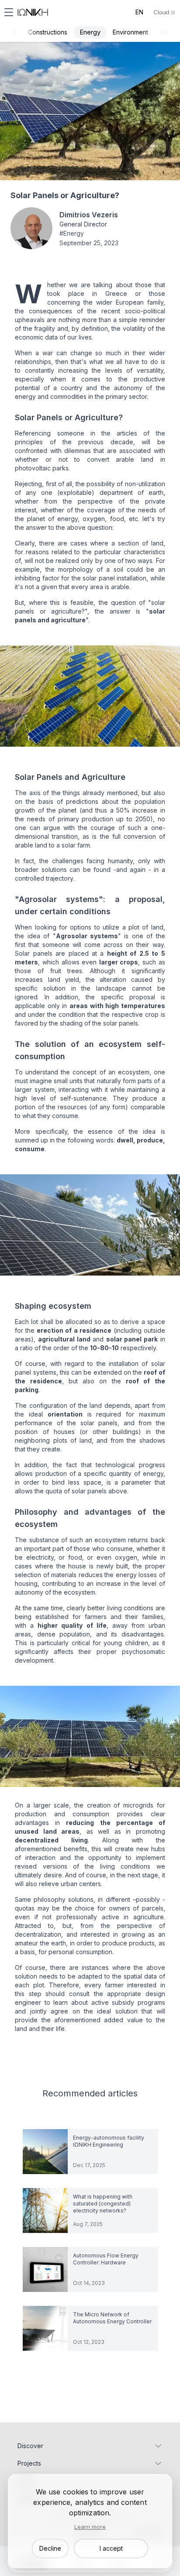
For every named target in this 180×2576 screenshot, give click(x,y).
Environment (130, 32)
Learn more (90, 2527)
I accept (111, 2548)
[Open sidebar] (9, 12)
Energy (90, 32)
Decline (50, 2548)
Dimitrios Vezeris (89, 215)
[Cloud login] (164, 12)
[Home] (33, 12)
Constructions (48, 32)
